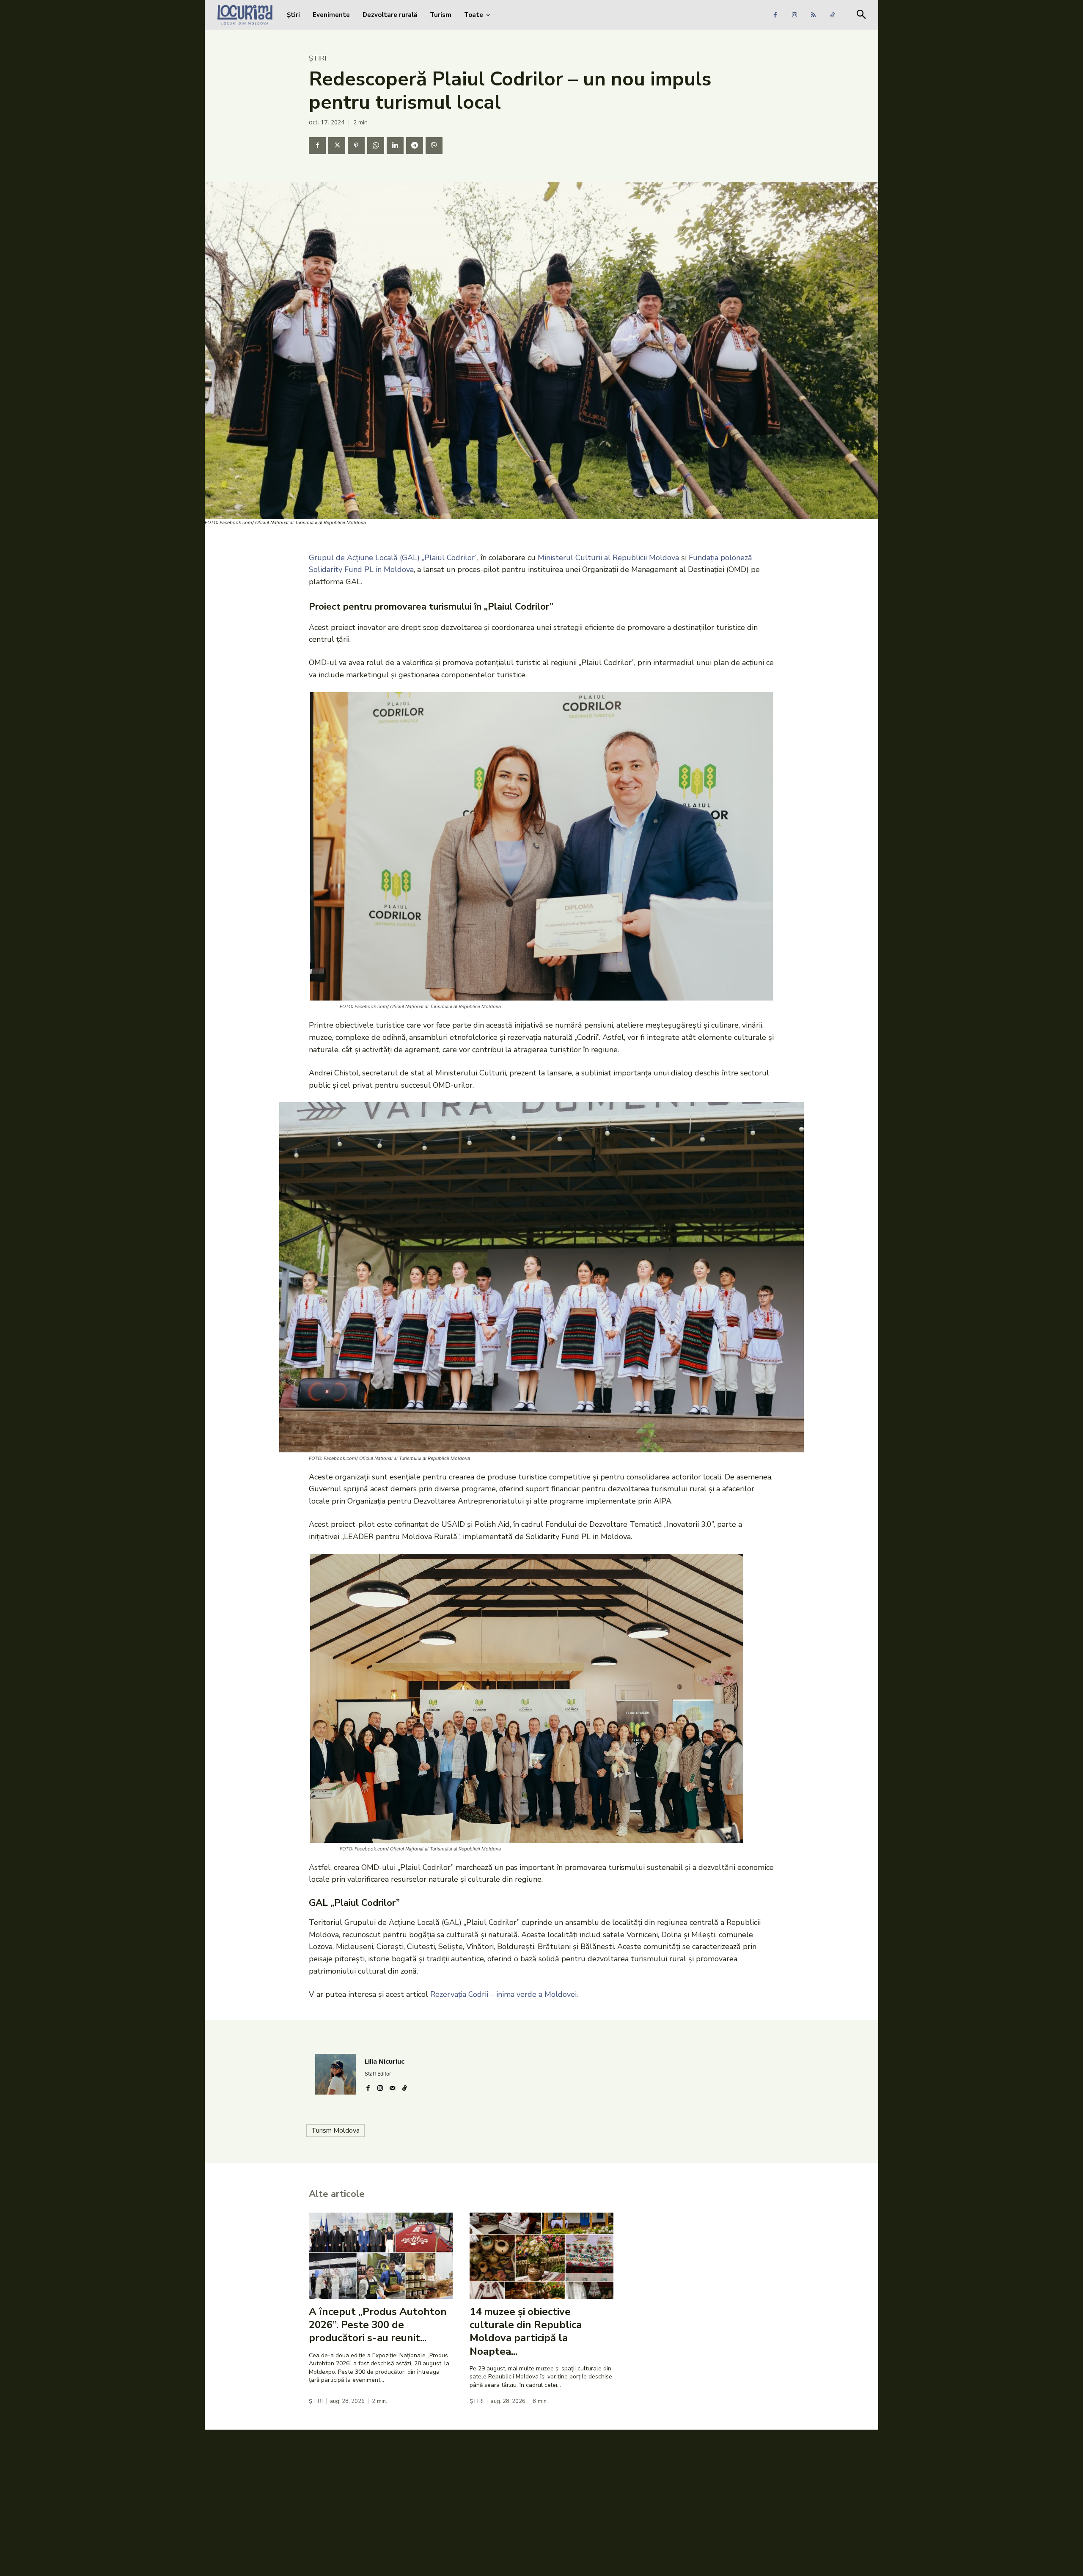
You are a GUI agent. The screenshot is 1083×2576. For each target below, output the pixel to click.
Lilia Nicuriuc (385, 2061)
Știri (317, 58)
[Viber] (434, 146)
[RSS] (813, 15)
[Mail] (392, 2086)
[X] (337, 146)
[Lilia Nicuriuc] (335, 2074)
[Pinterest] (356, 146)
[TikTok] (832, 15)
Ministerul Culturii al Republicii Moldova (608, 558)
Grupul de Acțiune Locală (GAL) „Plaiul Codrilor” (393, 558)
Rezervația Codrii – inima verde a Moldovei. (504, 1994)
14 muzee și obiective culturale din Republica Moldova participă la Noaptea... (526, 2331)
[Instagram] (794, 15)
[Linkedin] (395, 146)
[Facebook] (775, 15)
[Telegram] (415, 146)
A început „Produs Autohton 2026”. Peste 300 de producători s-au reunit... (378, 2325)
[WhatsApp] (376, 146)
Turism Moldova (335, 2131)
